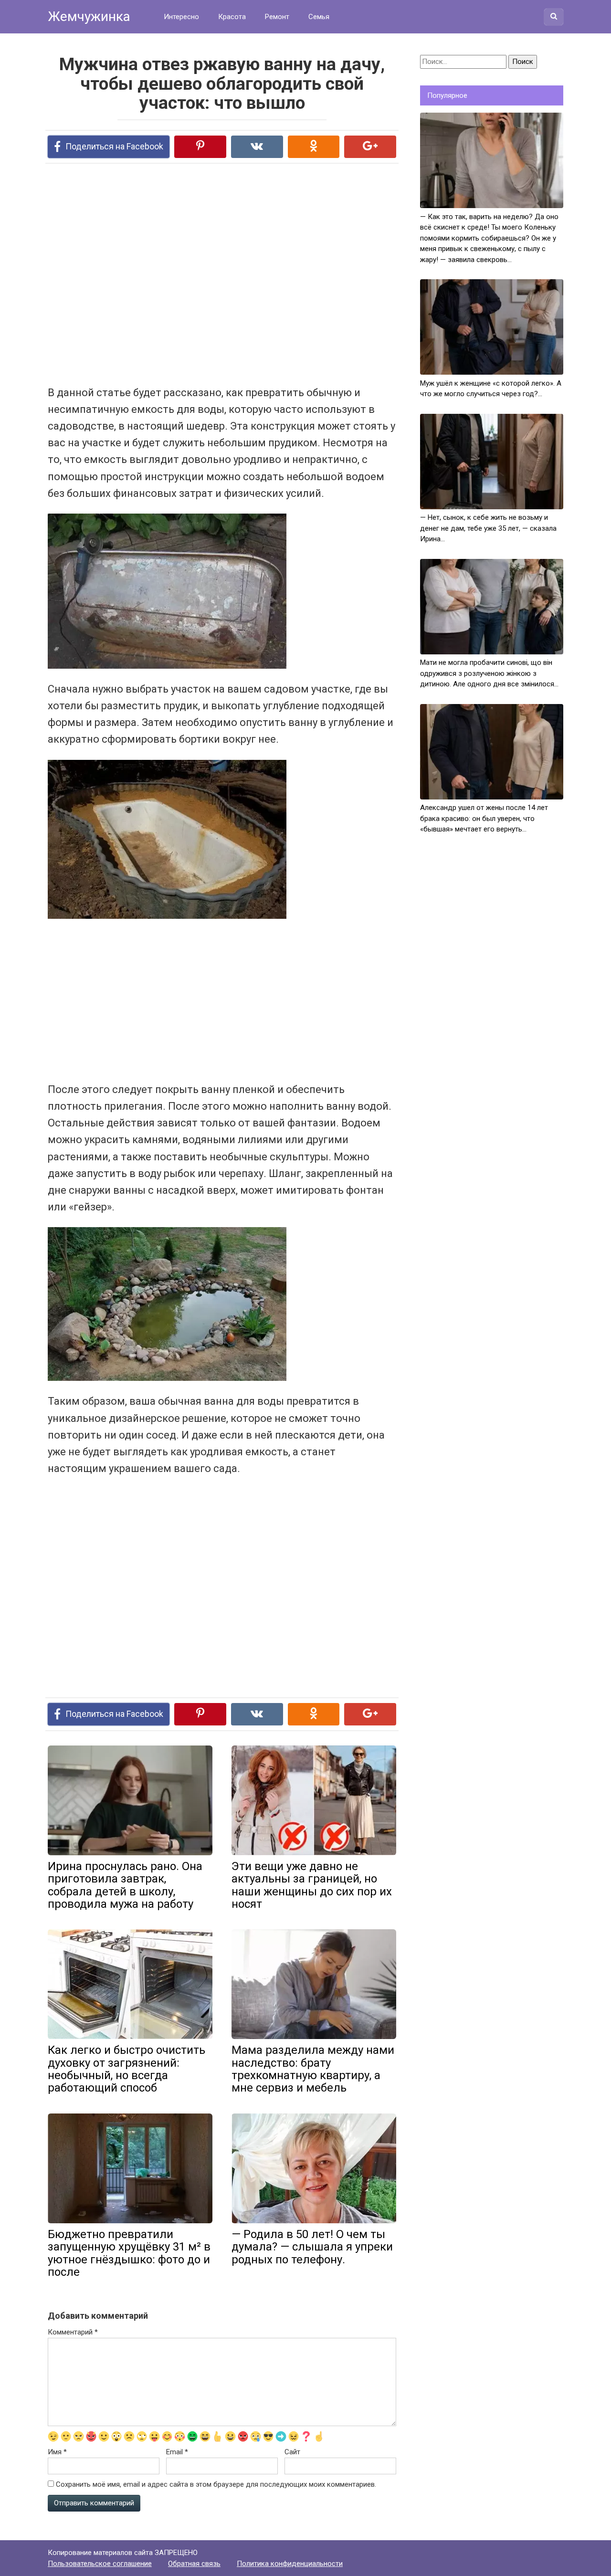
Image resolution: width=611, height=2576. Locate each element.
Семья (319, 17)
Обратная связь (194, 2564)
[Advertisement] (186, 273)
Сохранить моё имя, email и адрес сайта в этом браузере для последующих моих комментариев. (216, 2484)
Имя (57, 2452)
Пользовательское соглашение (100, 2564)
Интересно (181, 17)
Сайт (292, 2452)
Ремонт (277, 17)
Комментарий (73, 2332)
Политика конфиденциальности (290, 2564)
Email (177, 2452)
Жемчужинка (89, 16)
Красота (232, 17)
